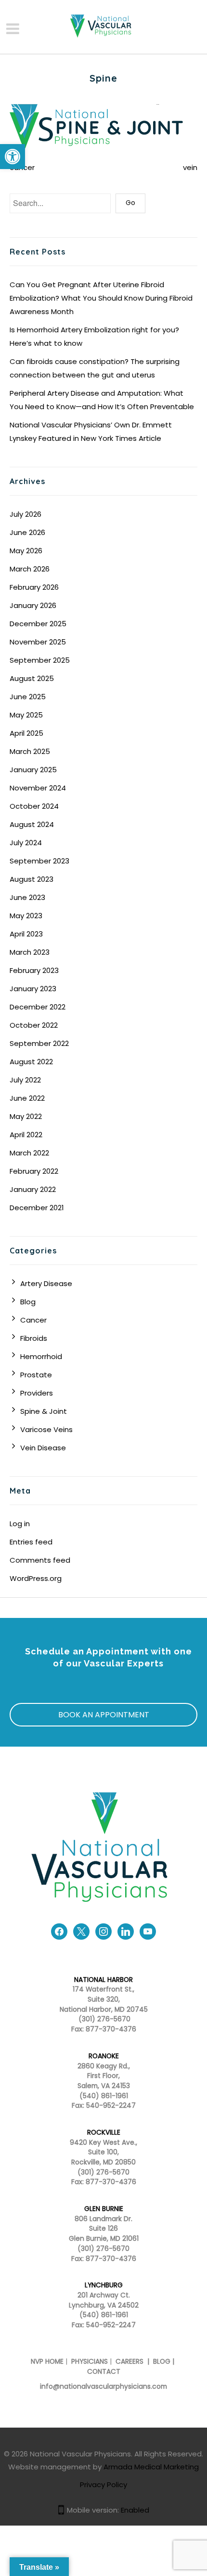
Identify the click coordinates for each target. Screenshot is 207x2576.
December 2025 (38, 624)
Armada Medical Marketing (151, 2467)
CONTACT (104, 2372)
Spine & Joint (44, 1411)
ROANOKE (104, 2056)
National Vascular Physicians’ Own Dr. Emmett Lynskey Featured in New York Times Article (91, 431)
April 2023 (26, 934)
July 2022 (25, 1080)
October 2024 (34, 806)
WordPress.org (36, 1578)
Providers (37, 1393)
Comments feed (40, 1560)
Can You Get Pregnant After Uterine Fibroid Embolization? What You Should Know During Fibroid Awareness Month (101, 298)
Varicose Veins (46, 1429)
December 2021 (37, 1208)
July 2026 (26, 514)
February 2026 (34, 587)
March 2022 (29, 1153)
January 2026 (33, 605)
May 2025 (26, 715)
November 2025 (38, 642)
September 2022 (39, 1043)
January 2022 (33, 1189)
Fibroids (34, 1338)
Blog (28, 1302)
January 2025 (33, 770)
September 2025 (40, 660)
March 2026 (30, 569)
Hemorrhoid (41, 1356)
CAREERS (129, 2362)
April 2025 (26, 733)
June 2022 (27, 1098)
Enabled (135, 2510)
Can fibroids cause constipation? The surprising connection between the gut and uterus (95, 368)
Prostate (36, 1375)
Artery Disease (46, 1283)
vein (190, 167)
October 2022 (34, 1025)
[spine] (103, 128)
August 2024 (32, 824)
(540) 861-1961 (104, 2096)
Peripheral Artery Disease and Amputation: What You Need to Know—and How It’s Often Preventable (102, 400)
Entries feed (31, 1542)
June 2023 (27, 897)
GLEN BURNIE (104, 2209)
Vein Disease (43, 1448)
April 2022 (26, 1135)
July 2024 (26, 843)
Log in (20, 1524)
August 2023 (32, 879)
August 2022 (31, 1062)
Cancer (33, 1320)
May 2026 (26, 551)
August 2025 (32, 678)
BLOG (162, 2362)
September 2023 (39, 861)
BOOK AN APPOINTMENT (104, 1715)
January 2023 (33, 989)
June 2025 (28, 697)
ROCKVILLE (104, 2132)
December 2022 (38, 1007)
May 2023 (26, 916)
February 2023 (34, 970)
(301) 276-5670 (103, 2172)
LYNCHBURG (104, 2285)
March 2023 (30, 952)
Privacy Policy (103, 2485)
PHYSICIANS (90, 2362)
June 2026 (27, 532)
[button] (13, 157)
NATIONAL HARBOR (103, 1980)
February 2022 (34, 1171)
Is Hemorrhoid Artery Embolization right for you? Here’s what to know (94, 336)
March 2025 (30, 751)
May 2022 (26, 1116)
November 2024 (38, 788)
